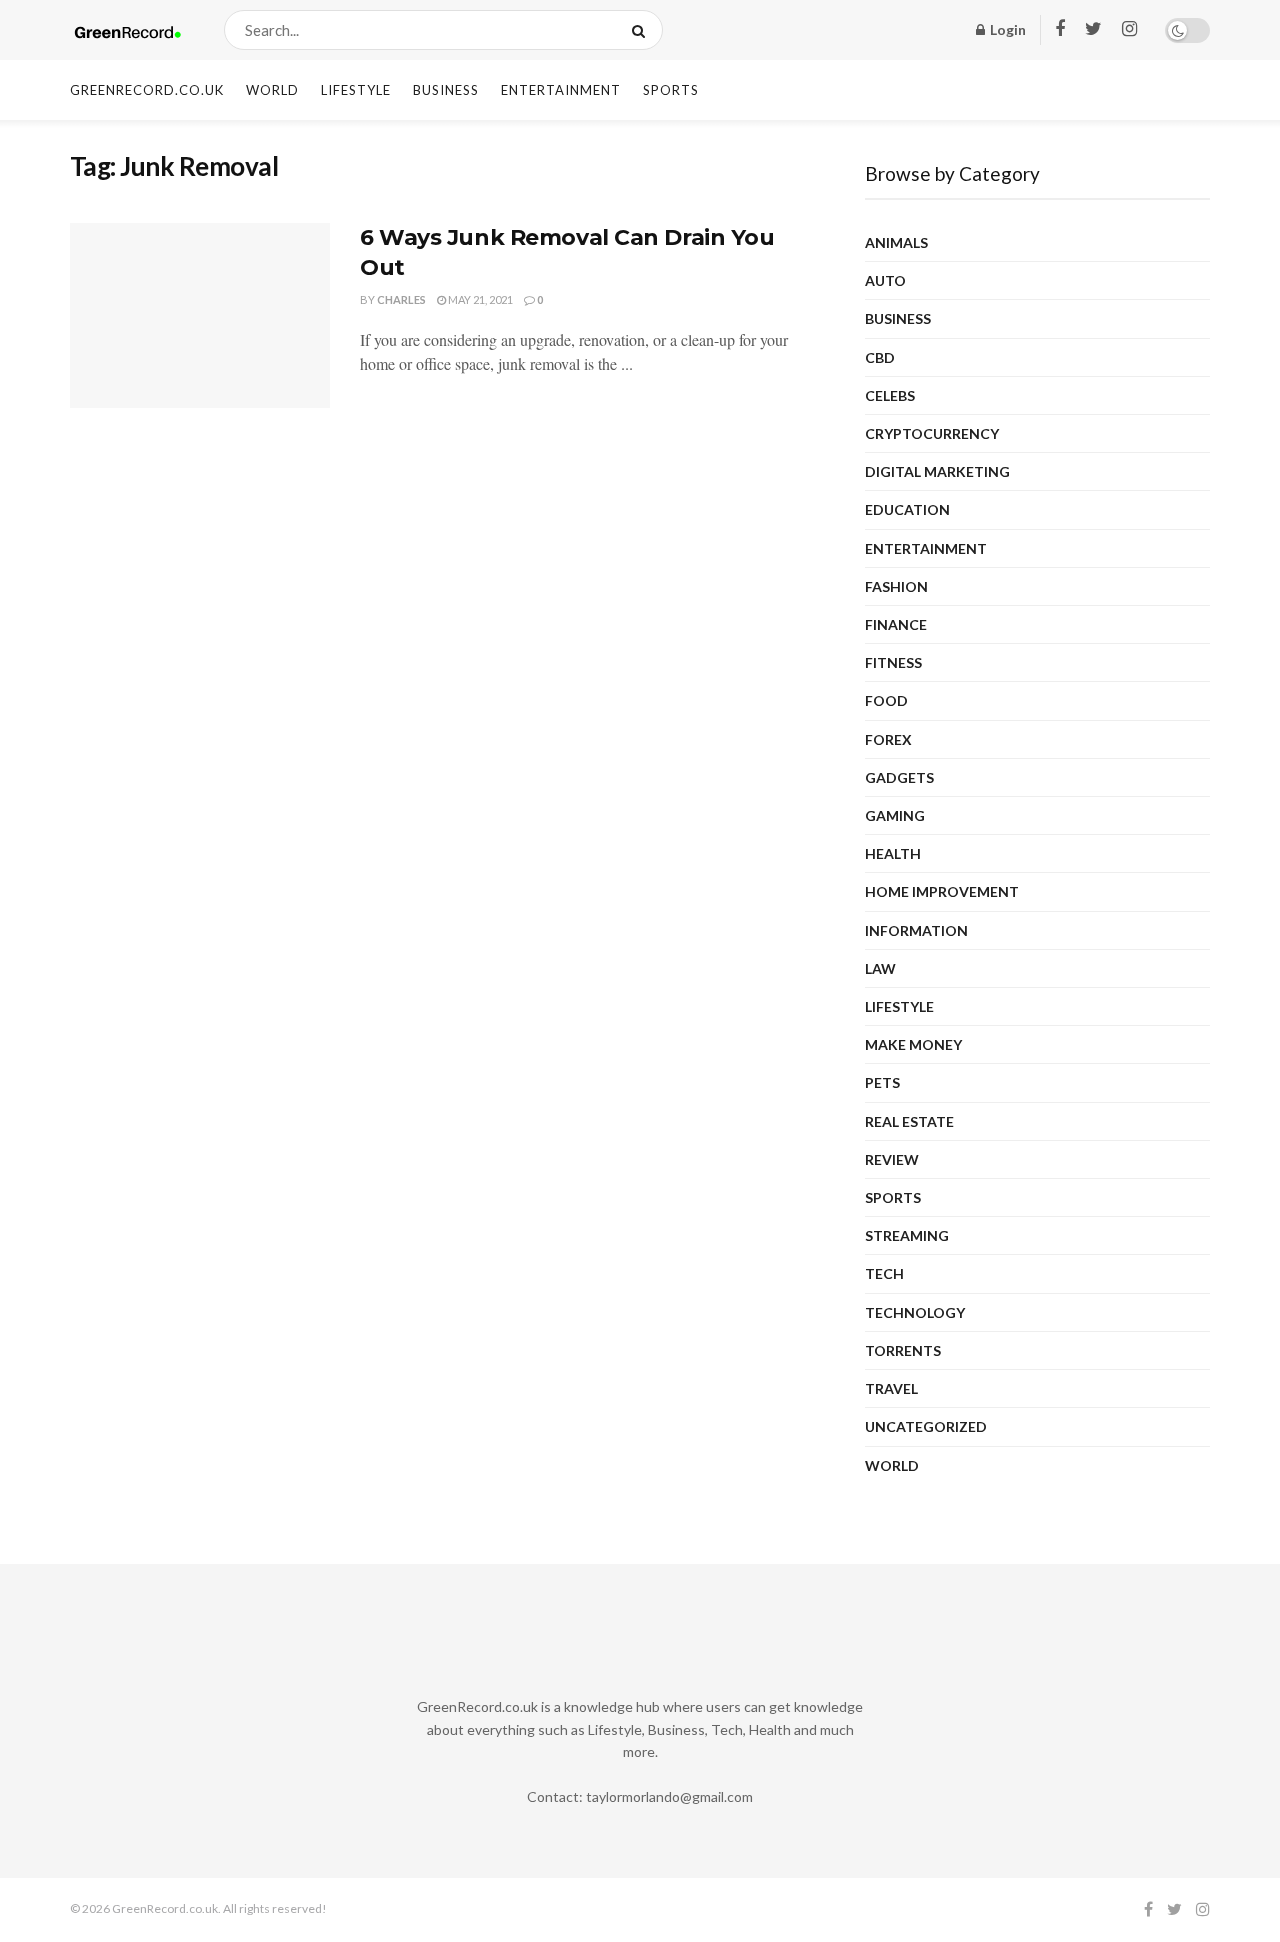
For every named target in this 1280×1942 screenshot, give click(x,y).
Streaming (907, 1235)
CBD (880, 357)
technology (915, 1312)
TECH (884, 1273)
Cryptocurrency (932, 433)
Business (446, 90)
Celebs (890, 395)
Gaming (895, 815)
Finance (896, 624)
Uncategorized (926, 1426)
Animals (896, 242)
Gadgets (899, 777)
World (272, 90)
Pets (882, 1082)
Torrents (903, 1350)
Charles (401, 299)
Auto (885, 280)
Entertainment (561, 90)
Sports (671, 90)
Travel (891, 1388)
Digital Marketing (937, 471)
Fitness (893, 662)
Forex (888, 739)
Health (893, 853)
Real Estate (909, 1121)
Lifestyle (356, 90)
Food (886, 700)
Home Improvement (942, 891)
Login (1006, 29)
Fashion (896, 586)
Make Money (913, 1044)
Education (907, 509)
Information (916, 930)
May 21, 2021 (479, 299)
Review (892, 1159)
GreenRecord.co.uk (147, 90)
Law (880, 968)
